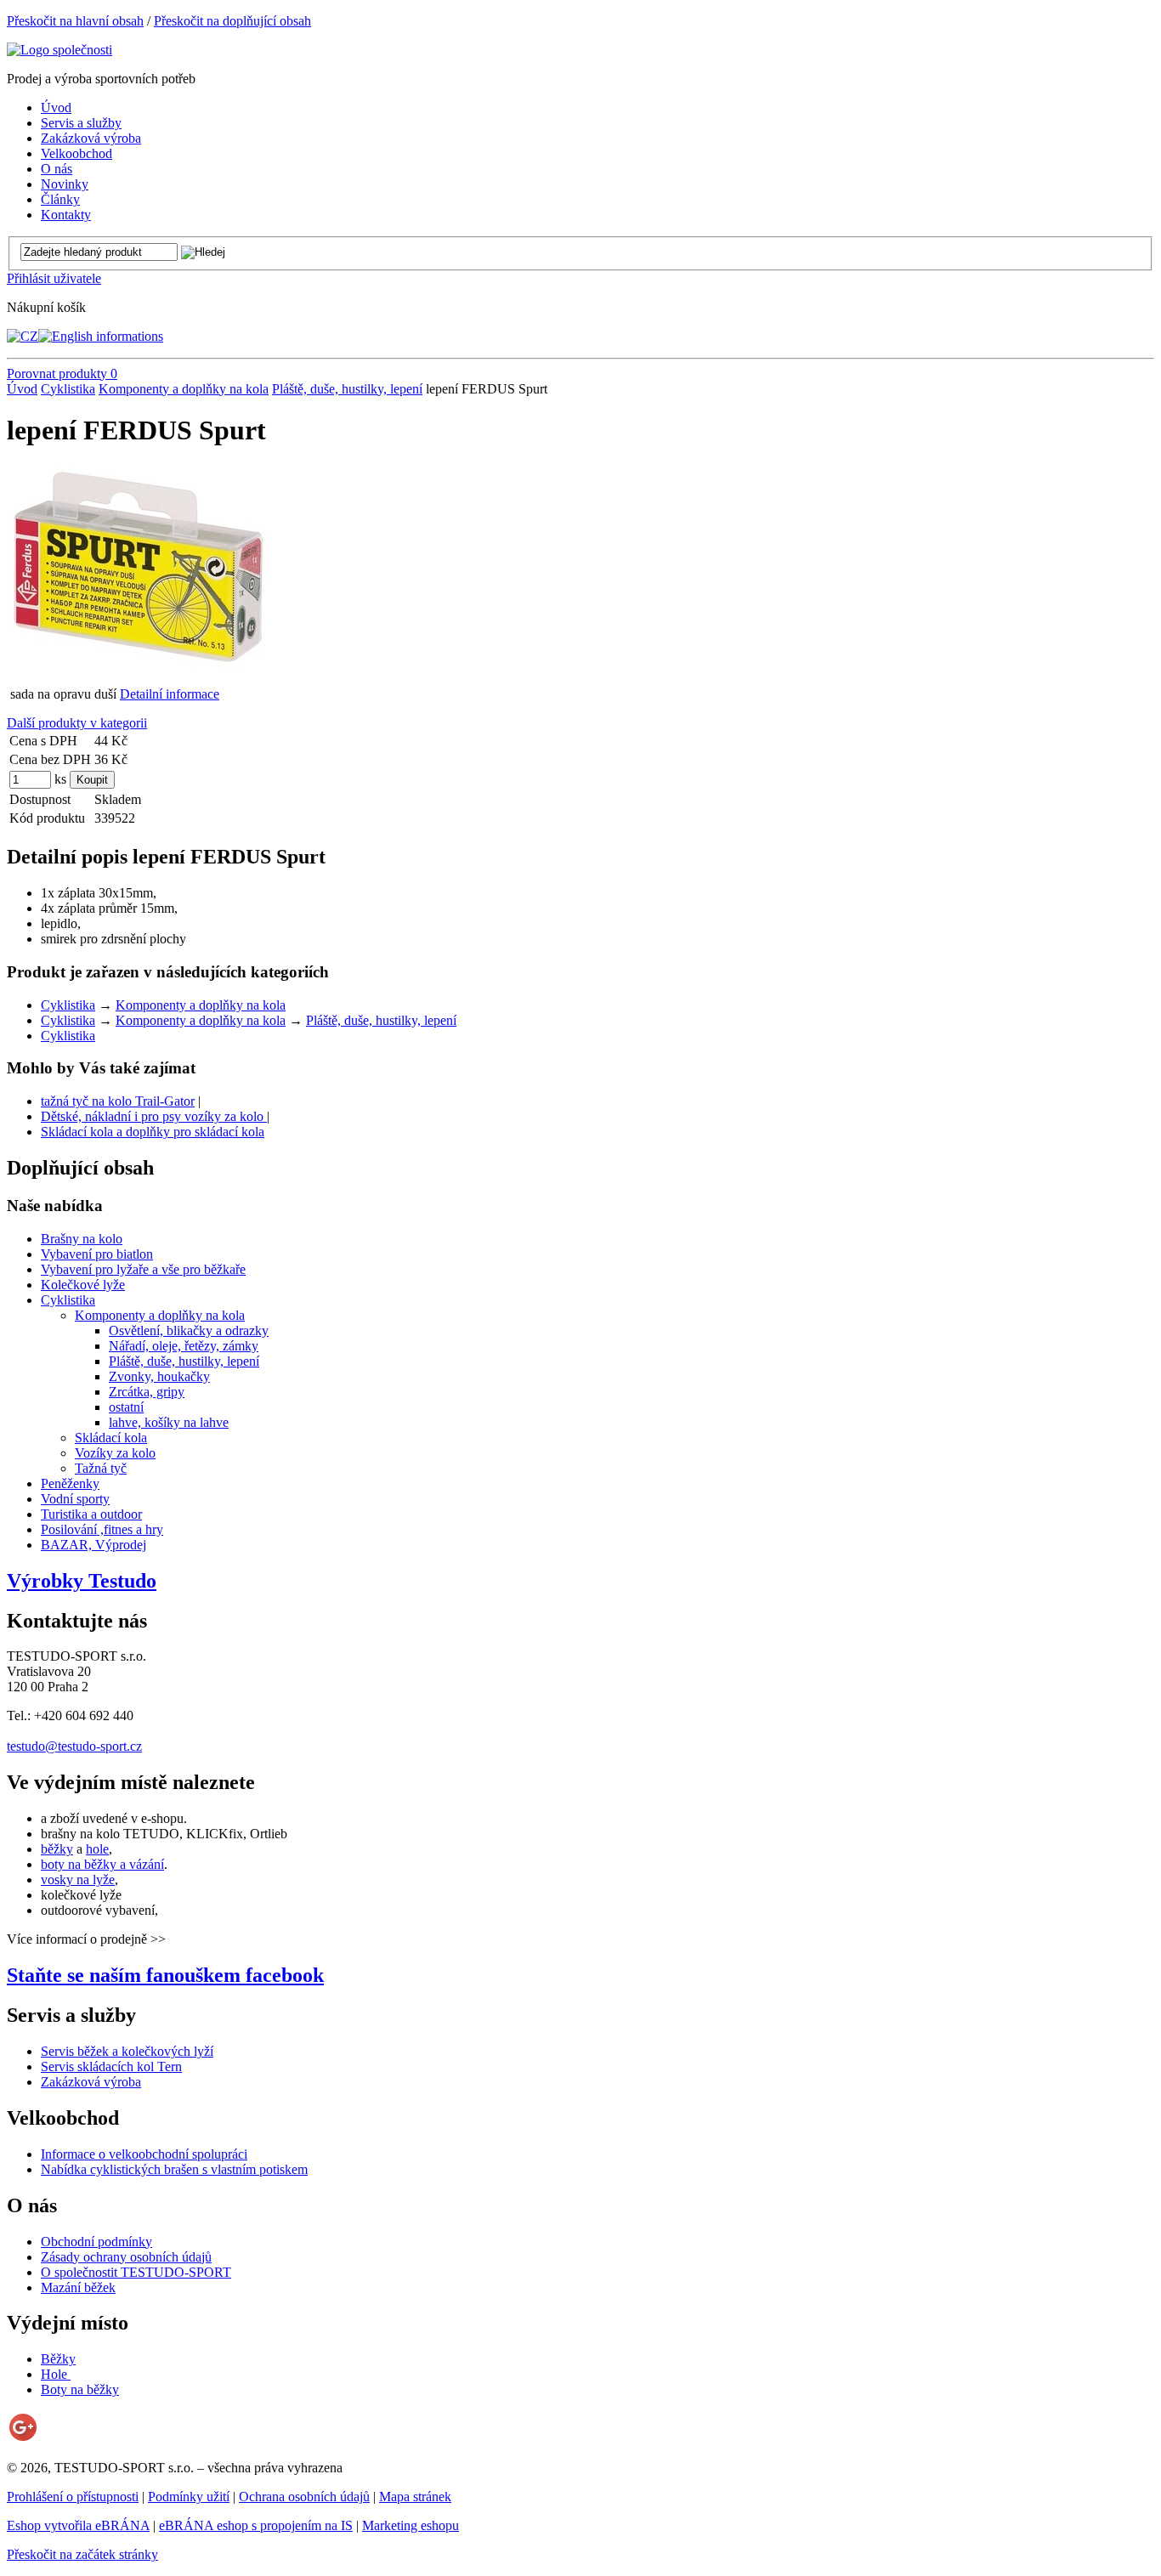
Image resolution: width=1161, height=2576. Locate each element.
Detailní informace (170, 694)
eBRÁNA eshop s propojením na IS (256, 2525)
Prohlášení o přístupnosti (73, 2497)
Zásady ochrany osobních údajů (126, 2257)
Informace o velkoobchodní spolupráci (144, 2154)
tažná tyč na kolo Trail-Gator (118, 1101)
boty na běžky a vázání (102, 1864)
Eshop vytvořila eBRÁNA (78, 2525)
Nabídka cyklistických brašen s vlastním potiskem (174, 2169)
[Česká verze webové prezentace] (23, 336)
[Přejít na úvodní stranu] (59, 50)
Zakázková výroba (91, 2082)
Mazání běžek (78, 2287)
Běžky (58, 2359)
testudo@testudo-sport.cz (74, 1746)
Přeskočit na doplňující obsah (232, 21)
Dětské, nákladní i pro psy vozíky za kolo (154, 1116)
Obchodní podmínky (96, 2242)
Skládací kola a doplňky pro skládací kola (153, 1132)
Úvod (22, 389)
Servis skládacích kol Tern (111, 2066)
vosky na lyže (78, 1880)
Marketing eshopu (411, 2525)
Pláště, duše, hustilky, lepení (347, 389)
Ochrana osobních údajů (304, 2497)
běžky (57, 1849)
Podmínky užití (189, 2497)
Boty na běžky (80, 2389)
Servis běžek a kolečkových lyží (127, 2051)
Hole (56, 2374)
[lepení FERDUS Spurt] (139, 665)
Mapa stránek (415, 2497)
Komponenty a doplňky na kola (184, 389)
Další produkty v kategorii (77, 723)
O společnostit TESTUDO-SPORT (136, 2272)
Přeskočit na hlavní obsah (75, 21)
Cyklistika (68, 389)
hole (97, 1849)
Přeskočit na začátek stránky (82, 2554)
